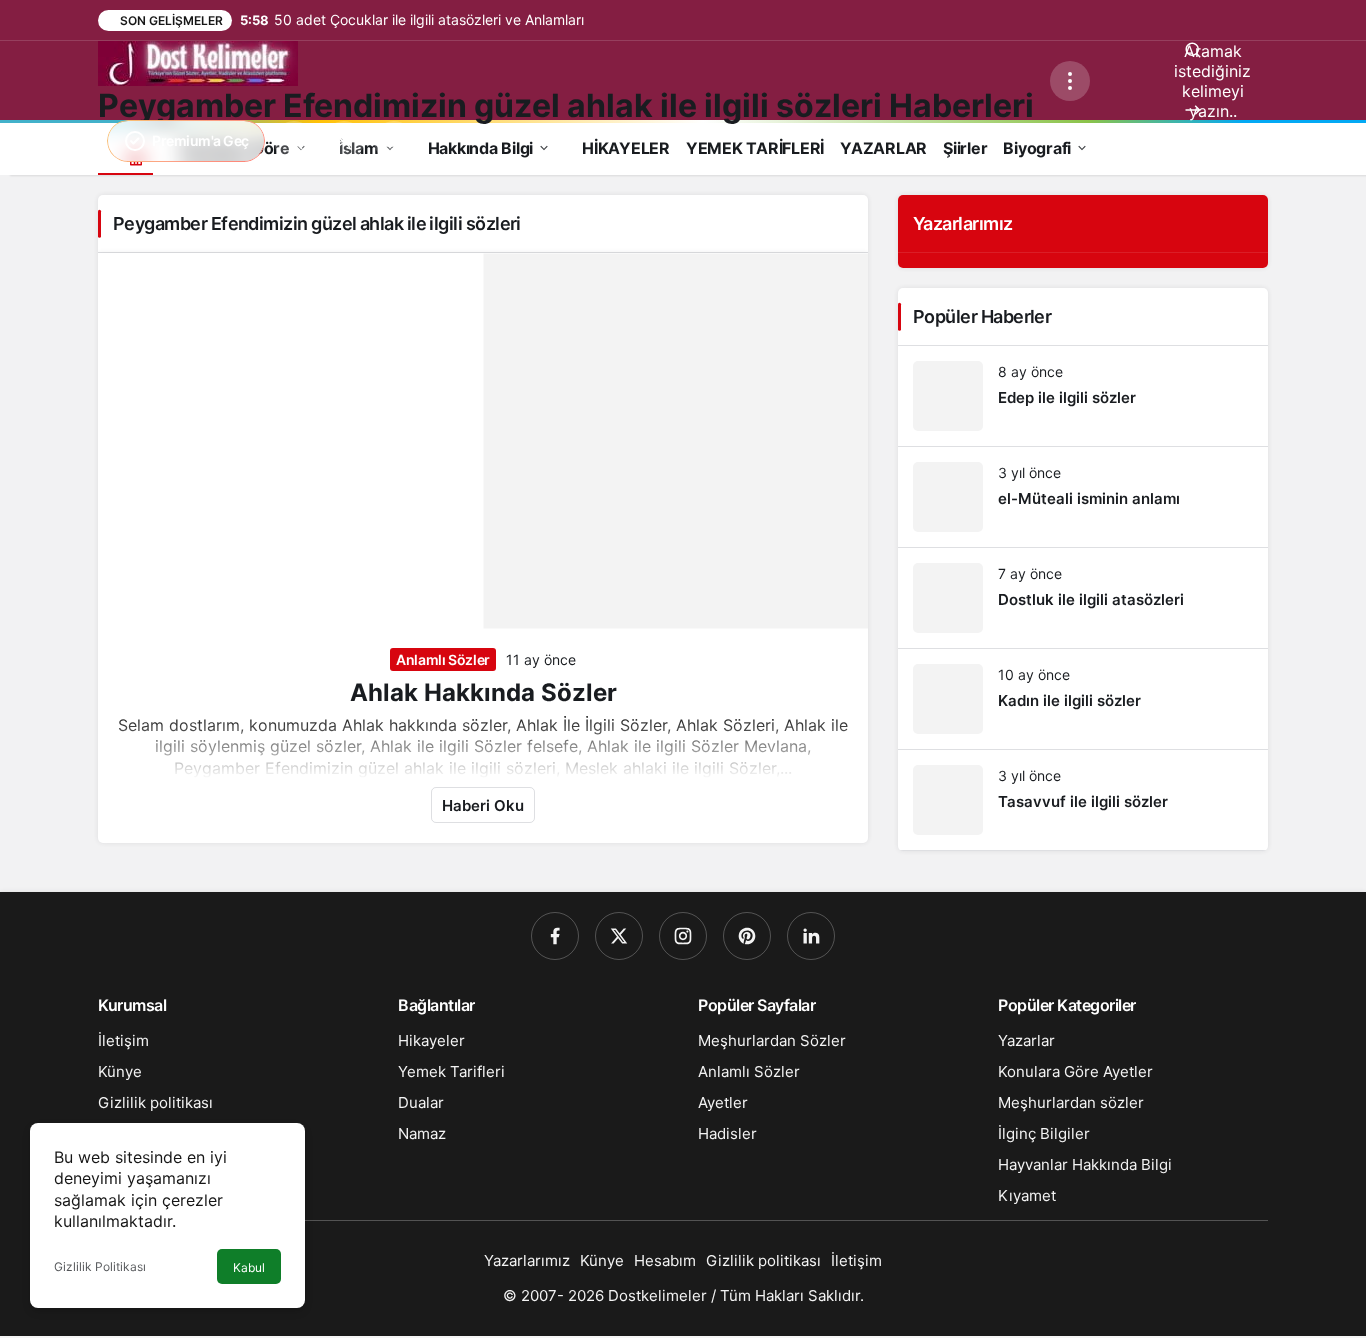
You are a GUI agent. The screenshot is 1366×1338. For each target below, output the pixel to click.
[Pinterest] (747, 936)
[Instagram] (683, 936)
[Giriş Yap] (344, 141)
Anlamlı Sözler (443, 659)
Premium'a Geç (200, 140)
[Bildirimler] (394, 141)
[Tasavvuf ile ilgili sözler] (1083, 800)
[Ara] (294, 141)
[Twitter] (619, 936)
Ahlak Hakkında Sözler (483, 692)
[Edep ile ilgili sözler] (1083, 396)
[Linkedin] (811, 936)
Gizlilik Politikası (100, 1266)
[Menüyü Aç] (1070, 81)
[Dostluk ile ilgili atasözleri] (1083, 598)
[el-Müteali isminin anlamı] (1083, 497)
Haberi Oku (483, 805)
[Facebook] (555, 936)
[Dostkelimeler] (198, 62)
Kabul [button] (249, 1267)
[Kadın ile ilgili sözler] (1083, 699)
